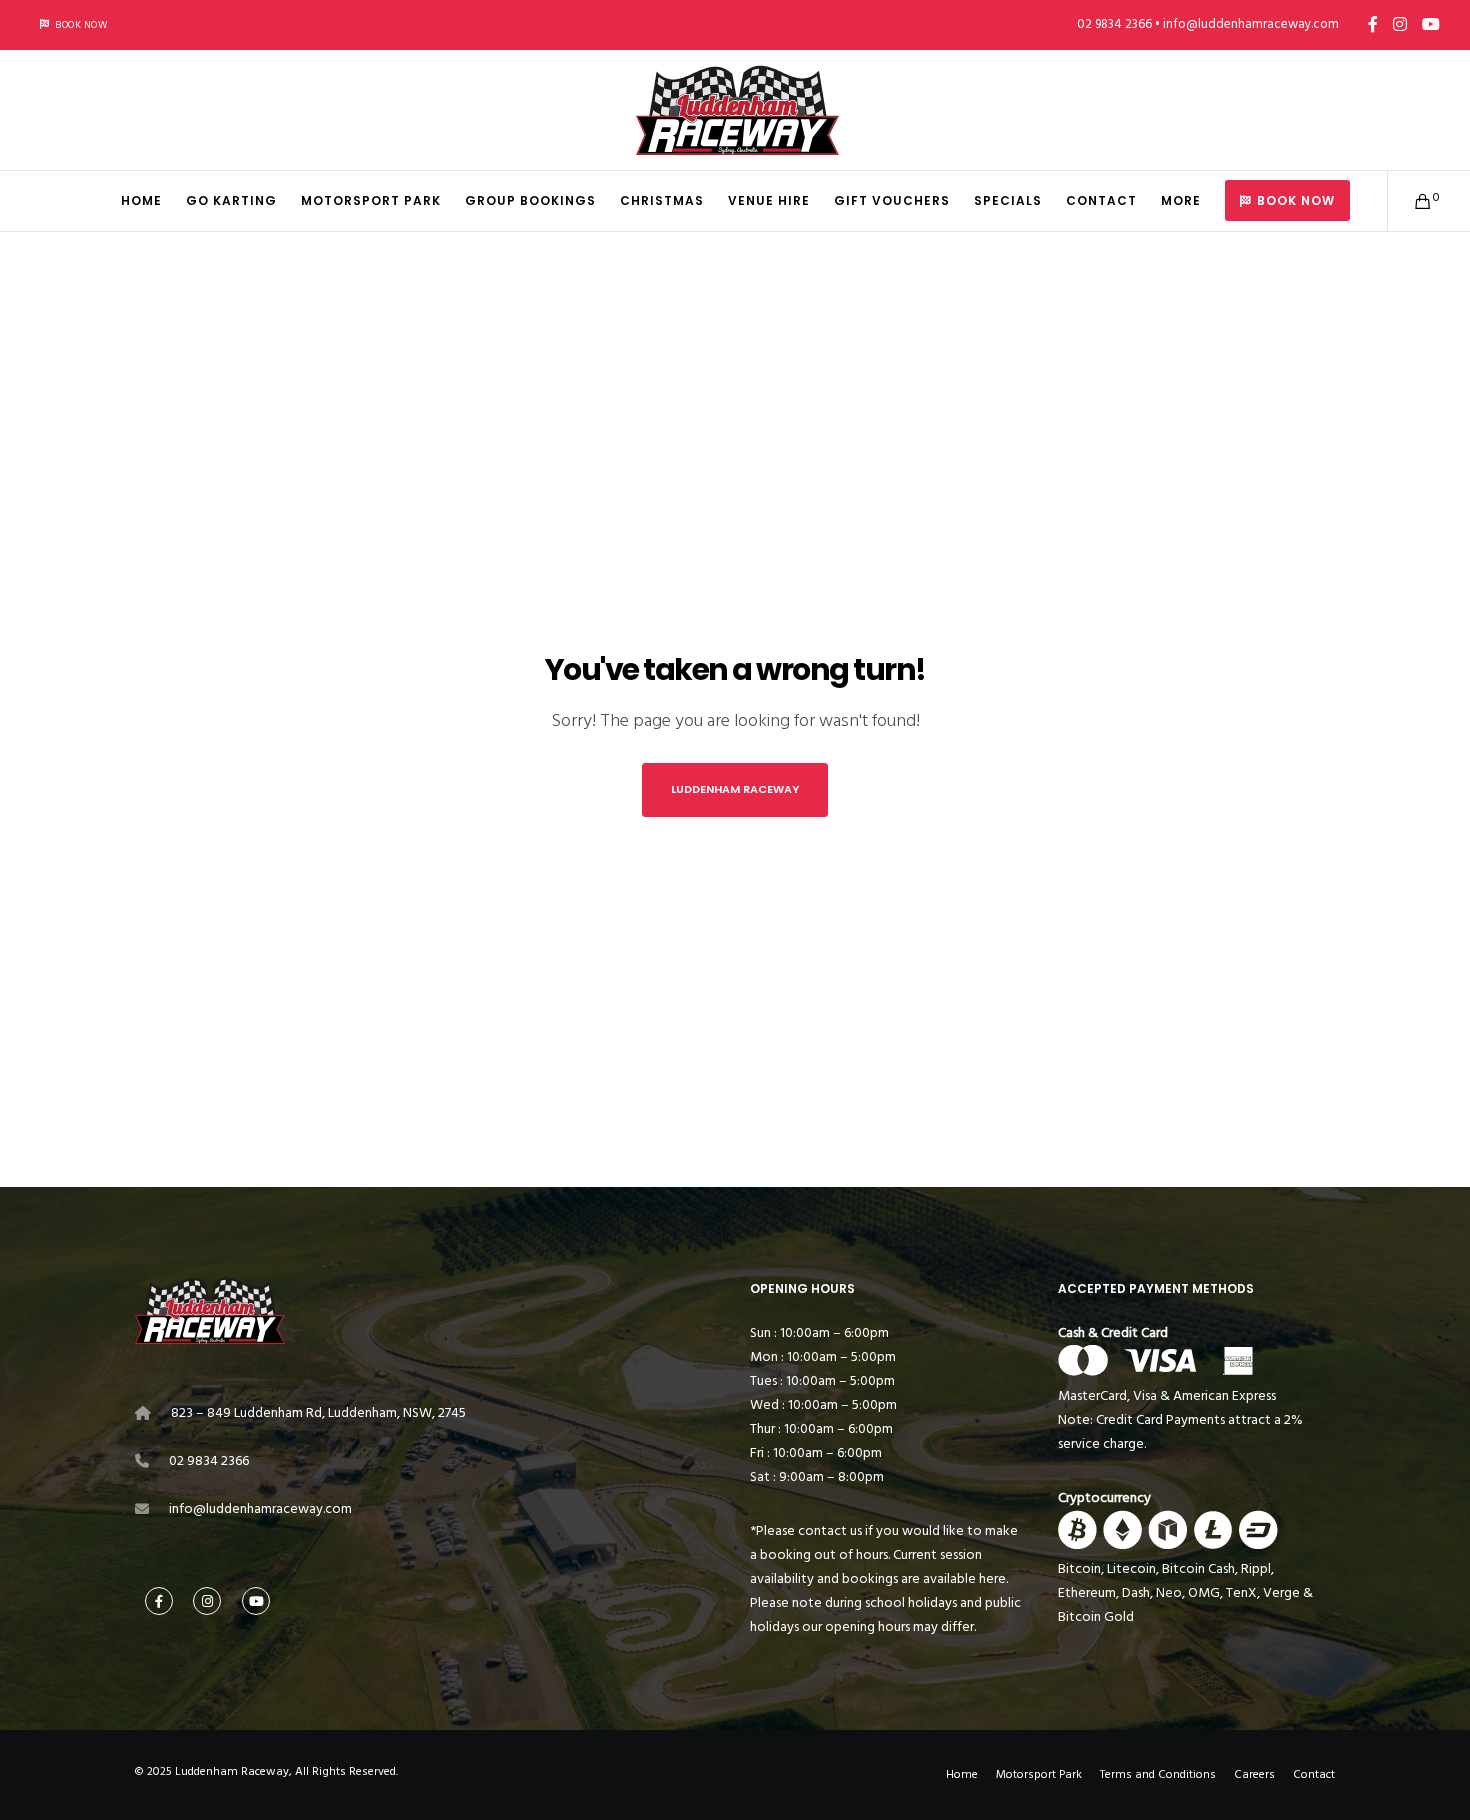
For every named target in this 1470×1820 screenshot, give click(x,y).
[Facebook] (1373, 24)
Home (962, 1774)
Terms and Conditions (1158, 1774)
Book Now (81, 25)
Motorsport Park (1039, 1774)
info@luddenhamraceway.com (260, 1508)
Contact (1314, 1774)
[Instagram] (1400, 24)
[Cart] (1410, 201)
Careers (1254, 1774)
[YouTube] (1431, 24)
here (992, 1578)
